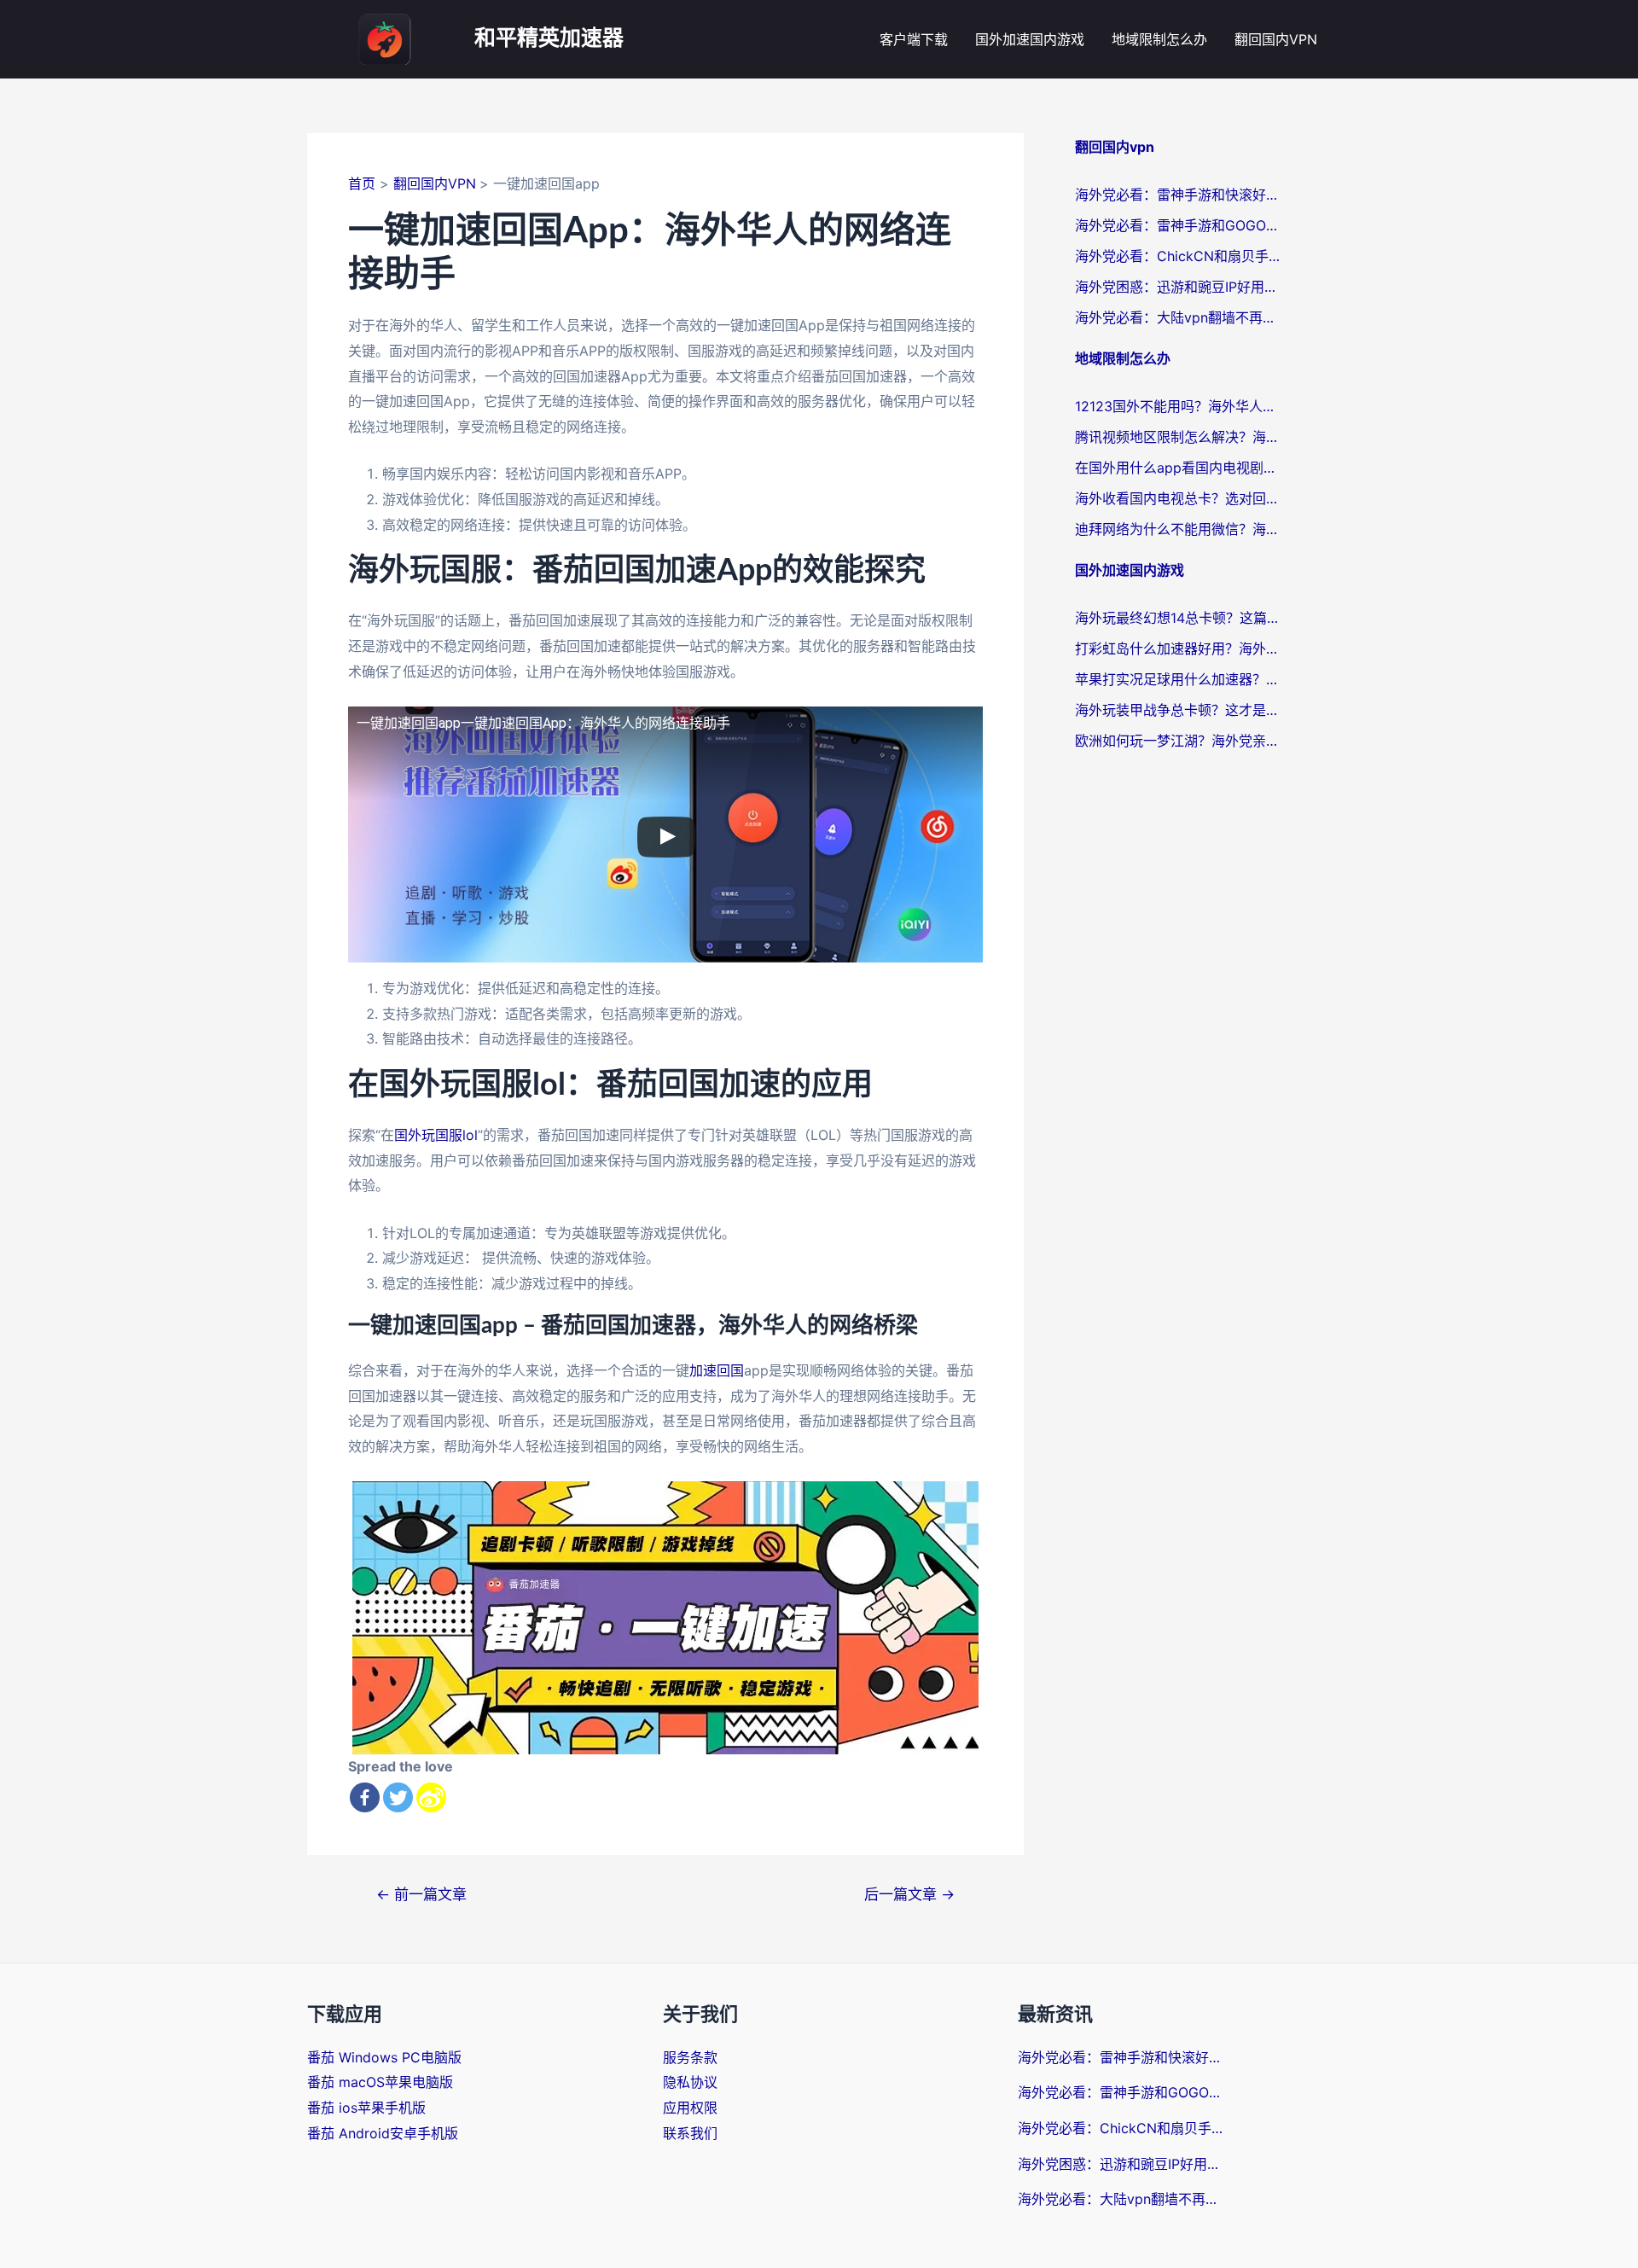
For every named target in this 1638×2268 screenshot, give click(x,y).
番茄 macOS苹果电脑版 (380, 2082)
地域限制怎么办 (1159, 39)
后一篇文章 (909, 1894)
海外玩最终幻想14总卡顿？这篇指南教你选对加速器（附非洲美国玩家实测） (1177, 618)
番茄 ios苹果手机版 (366, 2108)
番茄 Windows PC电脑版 (384, 2057)
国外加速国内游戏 (1030, 39)
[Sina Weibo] (431, 1797)
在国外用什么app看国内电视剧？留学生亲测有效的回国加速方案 (1177, 468)
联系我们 (690, 2133)
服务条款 (690, 2057)
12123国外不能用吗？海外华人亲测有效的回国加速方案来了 (1177, 406)
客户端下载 (914, 39)
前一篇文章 (421, 1894)
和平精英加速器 (549, 39)
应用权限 (690, 2108)
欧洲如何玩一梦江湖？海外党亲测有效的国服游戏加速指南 (1177, 741)
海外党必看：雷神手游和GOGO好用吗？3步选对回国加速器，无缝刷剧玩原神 (1177, 225)
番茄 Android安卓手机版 (383, 2133)
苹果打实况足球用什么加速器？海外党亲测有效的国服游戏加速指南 (1177, 679)
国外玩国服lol (436, 1135)
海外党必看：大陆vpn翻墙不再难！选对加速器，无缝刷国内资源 (1177, 317)
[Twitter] (398, 1797)
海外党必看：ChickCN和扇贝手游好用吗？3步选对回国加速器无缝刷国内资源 (1177, 256)
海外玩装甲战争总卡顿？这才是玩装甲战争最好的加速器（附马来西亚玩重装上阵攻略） (1177, 710)
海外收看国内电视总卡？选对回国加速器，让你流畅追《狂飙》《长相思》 (1177, 498)
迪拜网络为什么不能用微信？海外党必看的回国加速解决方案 (1177, 529)
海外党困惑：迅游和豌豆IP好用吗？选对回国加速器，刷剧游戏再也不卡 (1177, 287)
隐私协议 (690, 2082)
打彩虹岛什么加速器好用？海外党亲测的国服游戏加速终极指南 (1177, 648)
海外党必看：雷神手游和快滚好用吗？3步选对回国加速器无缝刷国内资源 (1177, 195)
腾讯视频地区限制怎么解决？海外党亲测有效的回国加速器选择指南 (1177, 437)
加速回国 (717, 1370)
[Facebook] (365, 1797)
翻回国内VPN (1276, 39)
